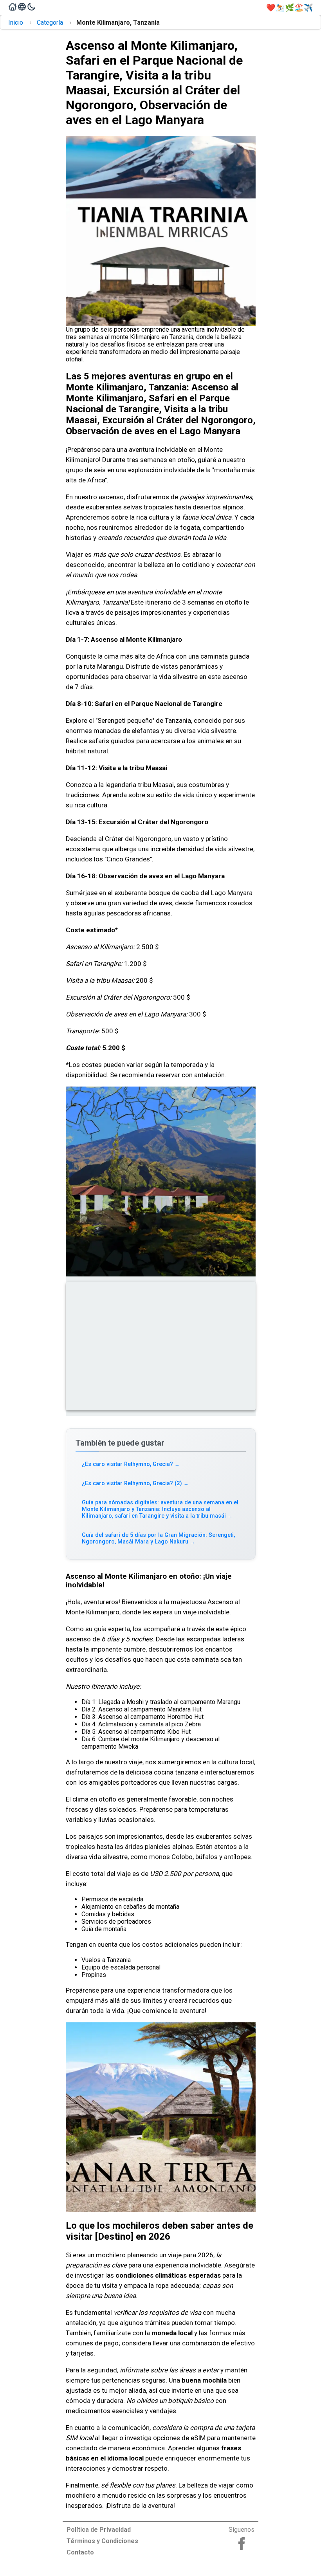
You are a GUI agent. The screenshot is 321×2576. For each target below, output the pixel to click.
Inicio (16, 23)
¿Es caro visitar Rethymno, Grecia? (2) (135, 1483)
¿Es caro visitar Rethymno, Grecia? (131, 1464)
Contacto (80, 2552)
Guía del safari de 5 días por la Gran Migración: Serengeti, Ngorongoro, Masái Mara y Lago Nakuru (158, 1538)
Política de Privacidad (99, 2530)
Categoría (50, 23)
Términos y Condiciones (102, 2541)
